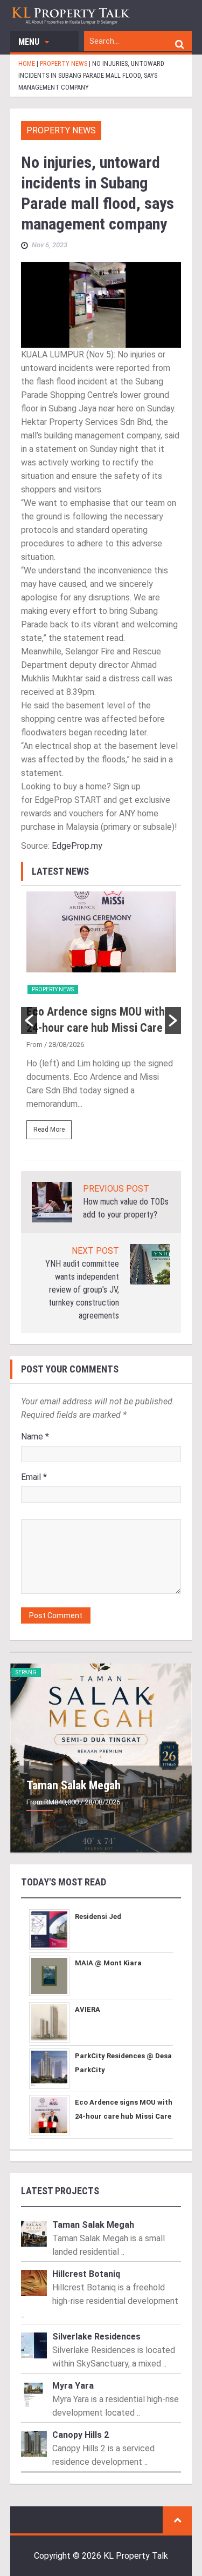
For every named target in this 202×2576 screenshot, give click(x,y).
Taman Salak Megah (74, 1785)
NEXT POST (95, 1251)
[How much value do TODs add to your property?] (52, 1202)
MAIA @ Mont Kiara (108, 1963)
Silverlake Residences (96, 2337)
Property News (61, 130)
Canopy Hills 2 (81, 2435)
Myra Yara (73, 2386)
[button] (29, 1020)
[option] (101, 1020)
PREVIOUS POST (116, 1189)
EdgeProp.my (77, 846)
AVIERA (88, 2009)
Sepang (26, 1672)
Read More (49, 1130)
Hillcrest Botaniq (86, 2274)
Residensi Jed (98, 1916)
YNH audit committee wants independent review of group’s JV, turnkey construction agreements (82, 1290)
